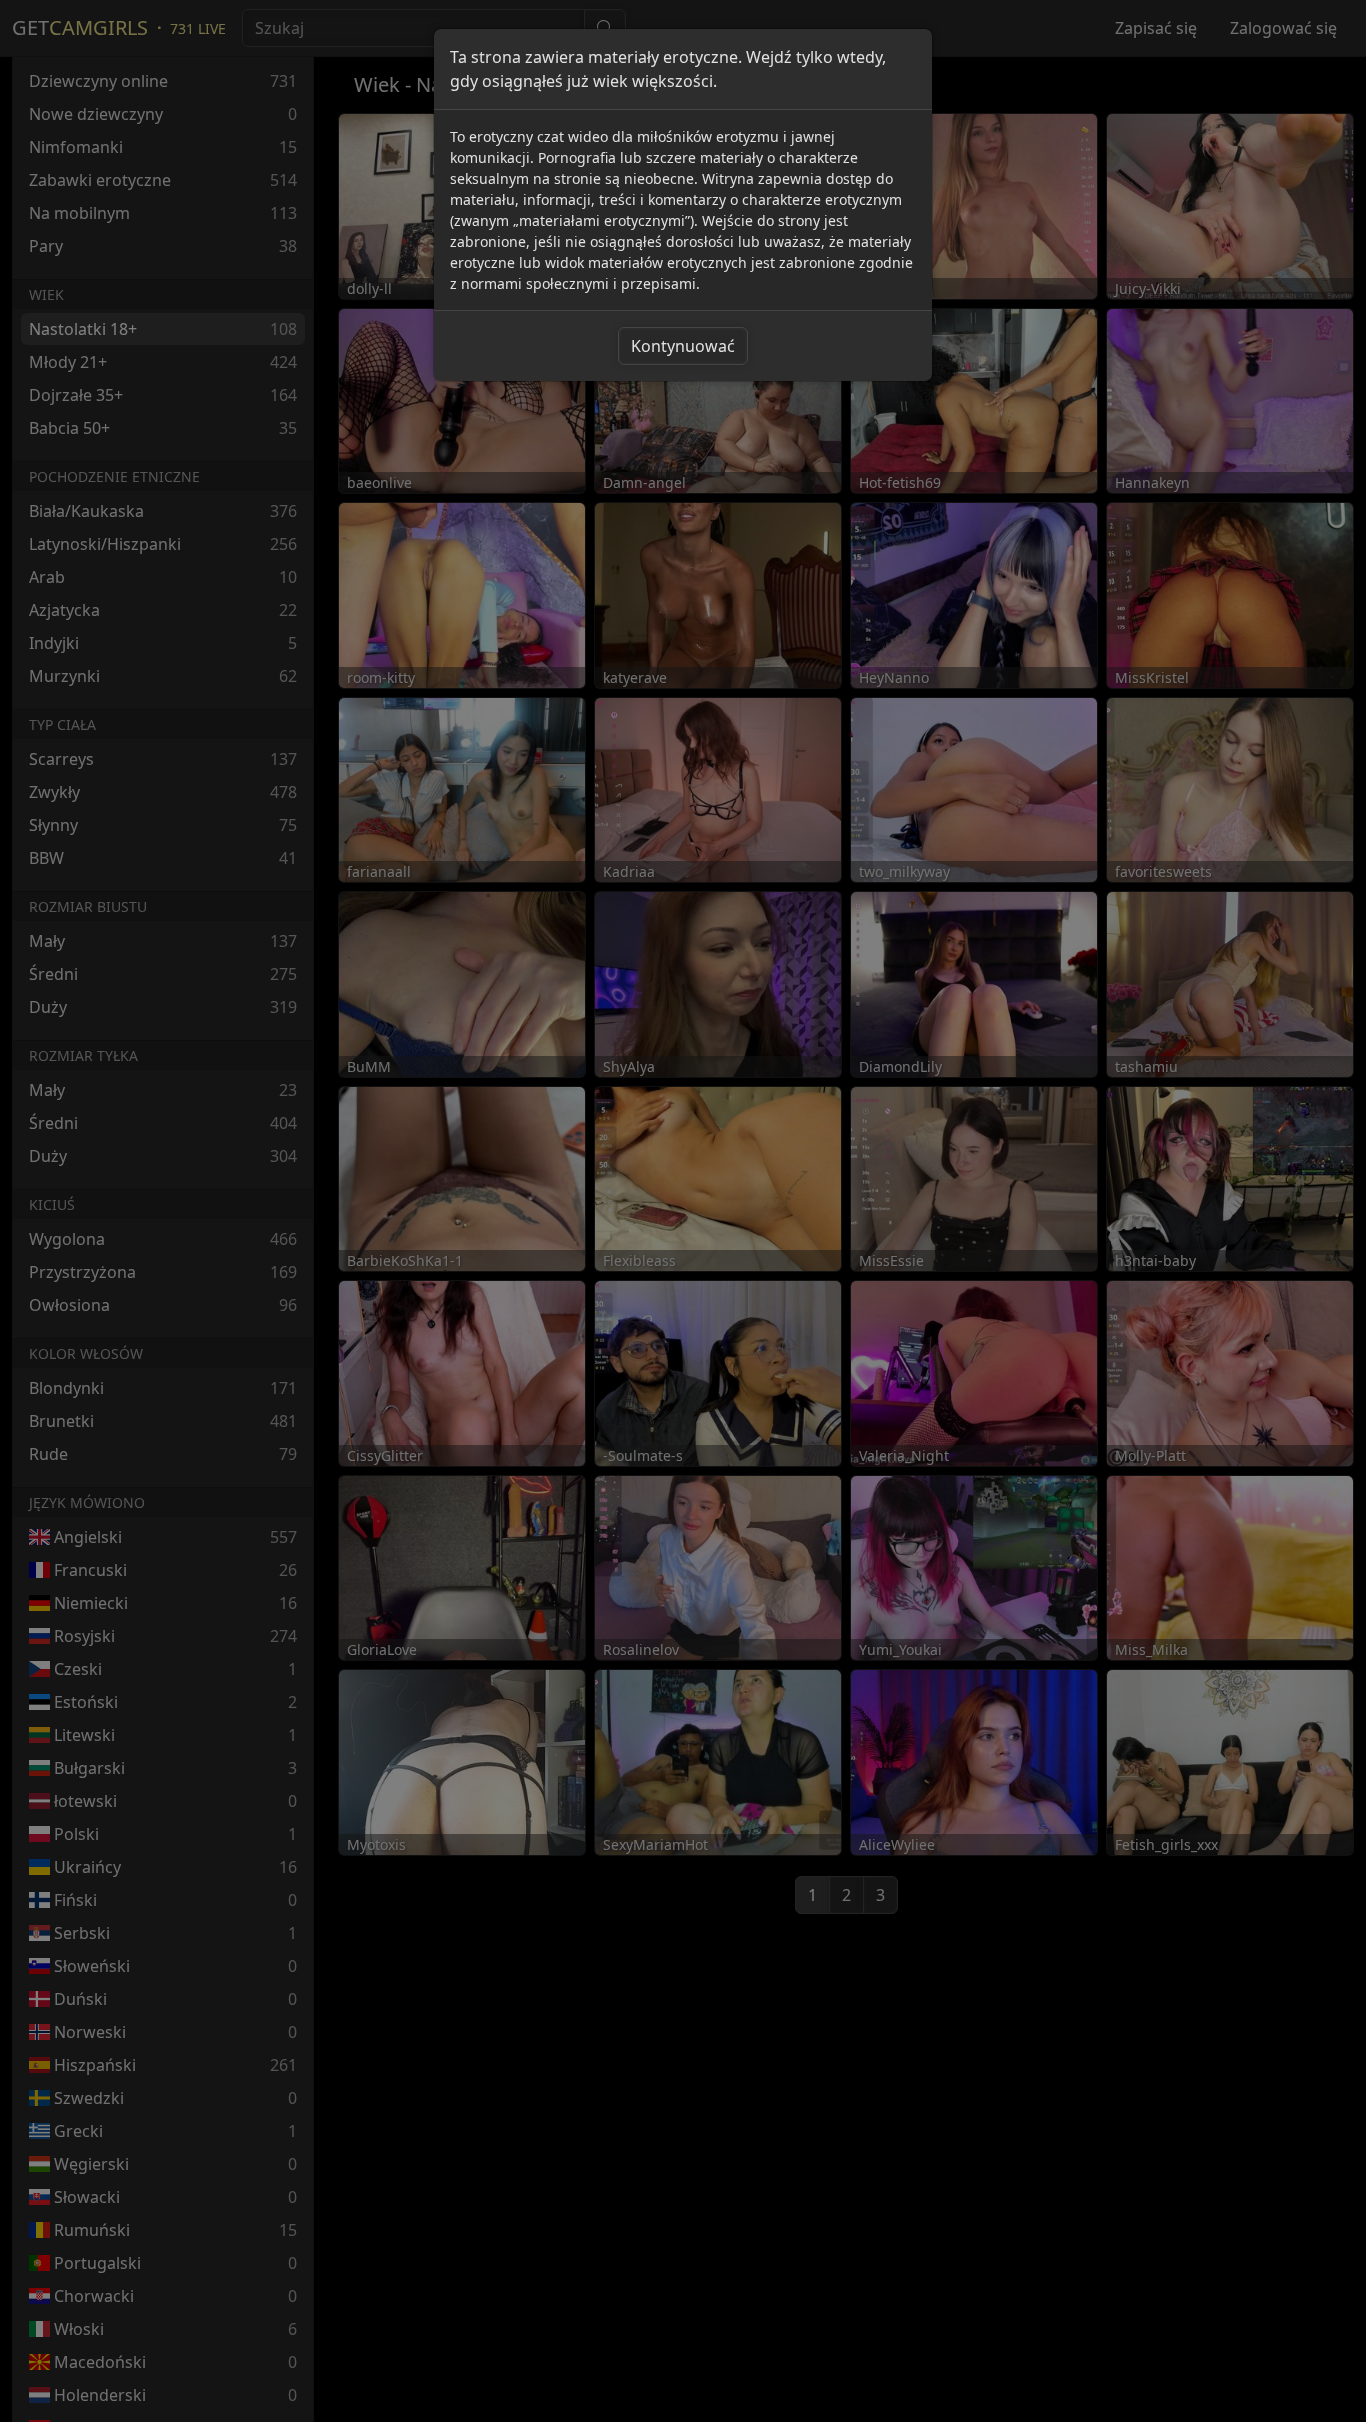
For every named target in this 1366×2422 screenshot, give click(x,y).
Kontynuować (683, 346)
